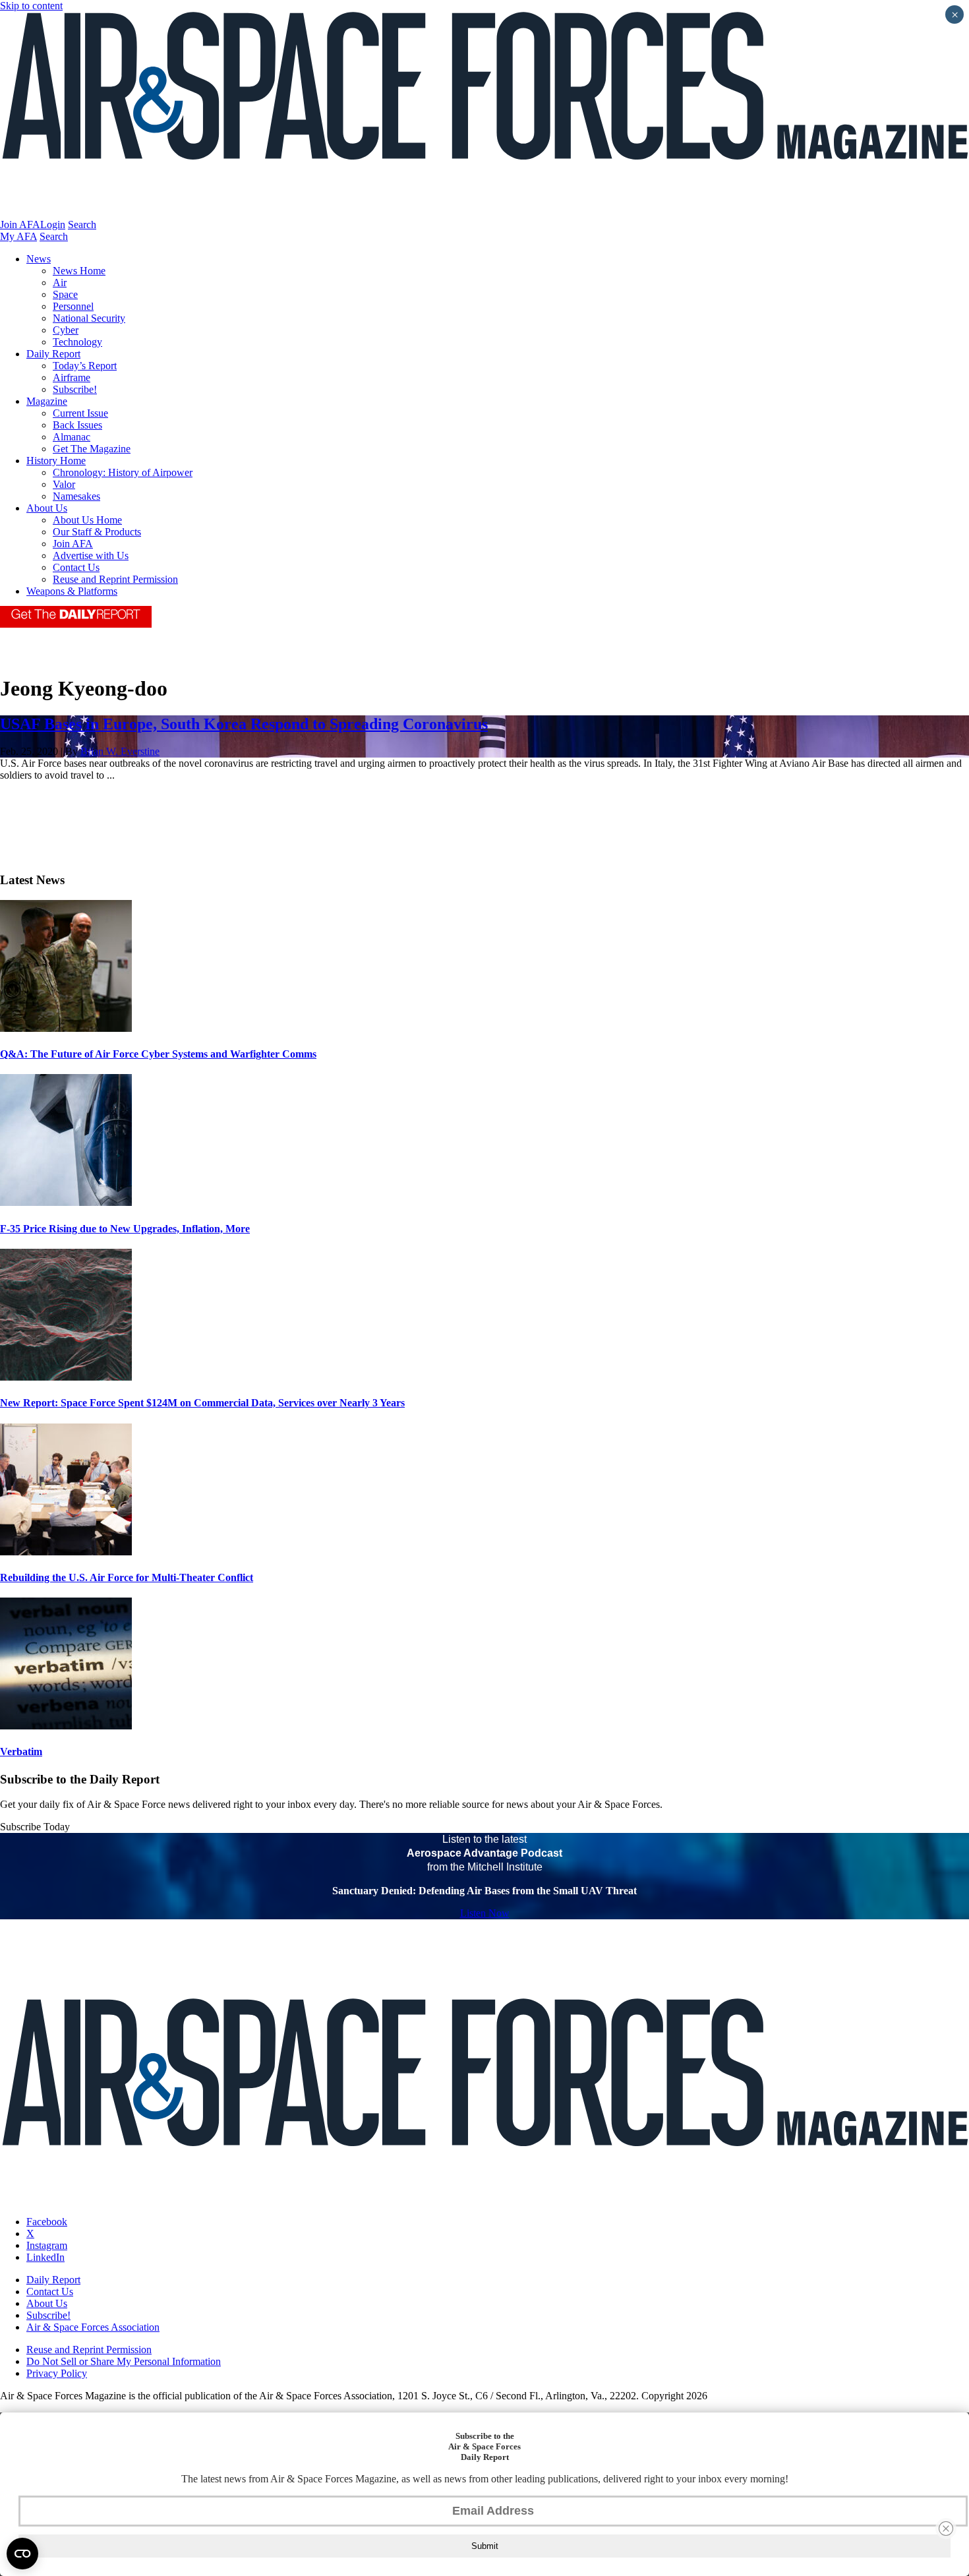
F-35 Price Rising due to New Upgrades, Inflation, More (125, 1229)
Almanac (72, 437)
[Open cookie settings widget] (22, 2554)
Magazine (47, 401)
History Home (56, 461)
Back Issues (77, 425)
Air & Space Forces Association (93, 2327)
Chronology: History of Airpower (123, 472)
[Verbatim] (66, 1726)
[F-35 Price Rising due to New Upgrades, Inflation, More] (66, 1202)
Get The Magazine (92, 449)
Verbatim (21, 1752)
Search (82, 225)
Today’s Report (85, 366)
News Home (79, 271)
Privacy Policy (57, 2373)
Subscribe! (75, 389)
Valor (64, 484)
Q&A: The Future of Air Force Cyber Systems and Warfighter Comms (158, 1054)
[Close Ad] (946, 2529)
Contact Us (76, 567)
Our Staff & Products (97, 532)
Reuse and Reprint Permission (115, 579)
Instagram (47, 2245)
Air (60, 283)
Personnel (73, 306)
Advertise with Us (91, 555)
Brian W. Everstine (120, 751)
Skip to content (31, 6)
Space (65, 294)
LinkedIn (45, 2257)
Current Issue (80, 413)
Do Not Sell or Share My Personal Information (124, 2361)
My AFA (18, 236)
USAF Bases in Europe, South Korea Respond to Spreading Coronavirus (244, 724)
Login (53, 225)
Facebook (47, 2222)
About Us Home (87, 520)
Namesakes (76, 496)
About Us (47, 508)
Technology (77, 342)
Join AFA (20, 225)
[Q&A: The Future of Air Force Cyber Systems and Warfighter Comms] (66, 1028)
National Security (89, 318)
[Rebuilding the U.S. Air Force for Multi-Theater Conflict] (66, 1552)
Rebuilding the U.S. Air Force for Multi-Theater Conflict (127, 1577)
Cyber (66, 330)
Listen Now (485, 1913)
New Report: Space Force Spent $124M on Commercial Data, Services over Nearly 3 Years (202, 1403)
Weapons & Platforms (72, 591)
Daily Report (53, 354)
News (39, 259)
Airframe (72, 377)
